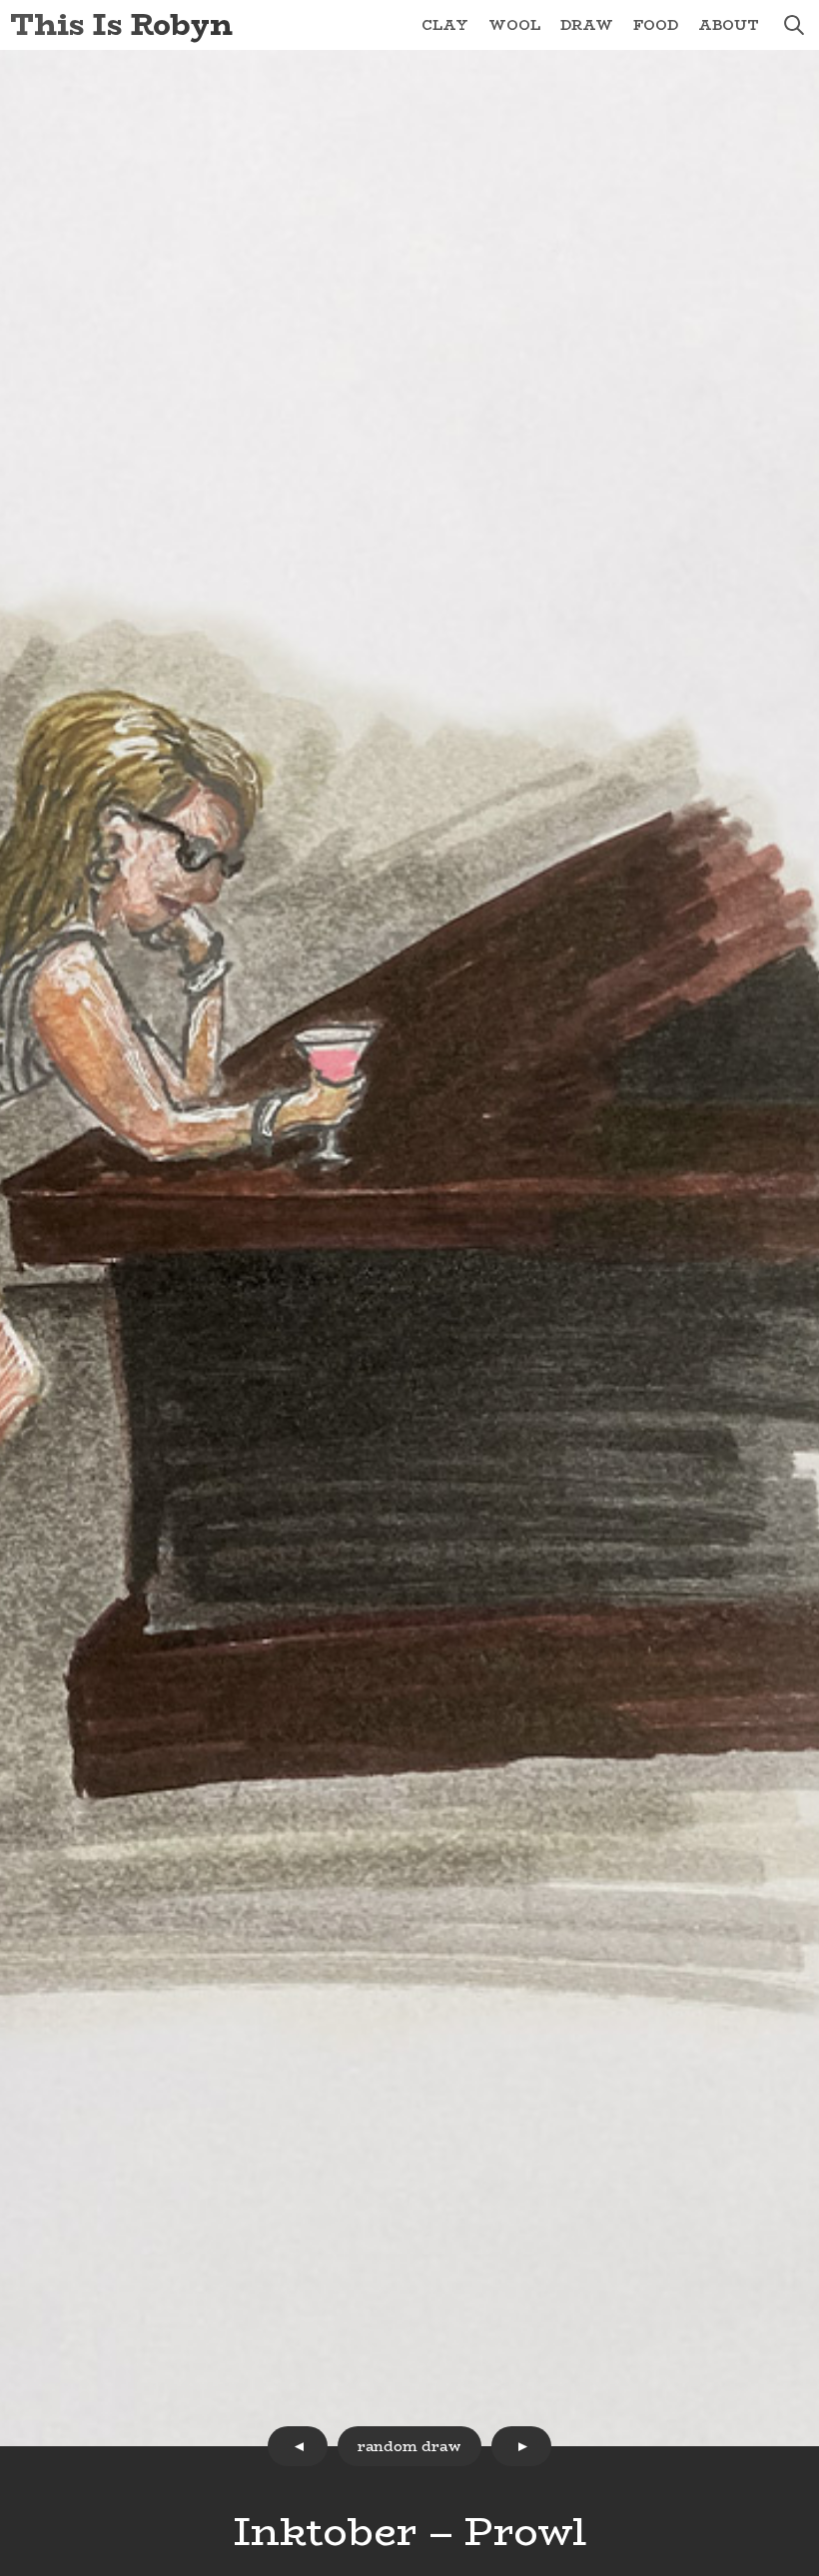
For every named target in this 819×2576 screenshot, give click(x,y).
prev (298, 2446)
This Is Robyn (121, 24)
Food (656, 25)
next (521, 2446)
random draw (409, 2446)
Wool (514, 25)
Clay (445, 25)
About (729, 25)
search (794, 25)
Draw (587, 25)
